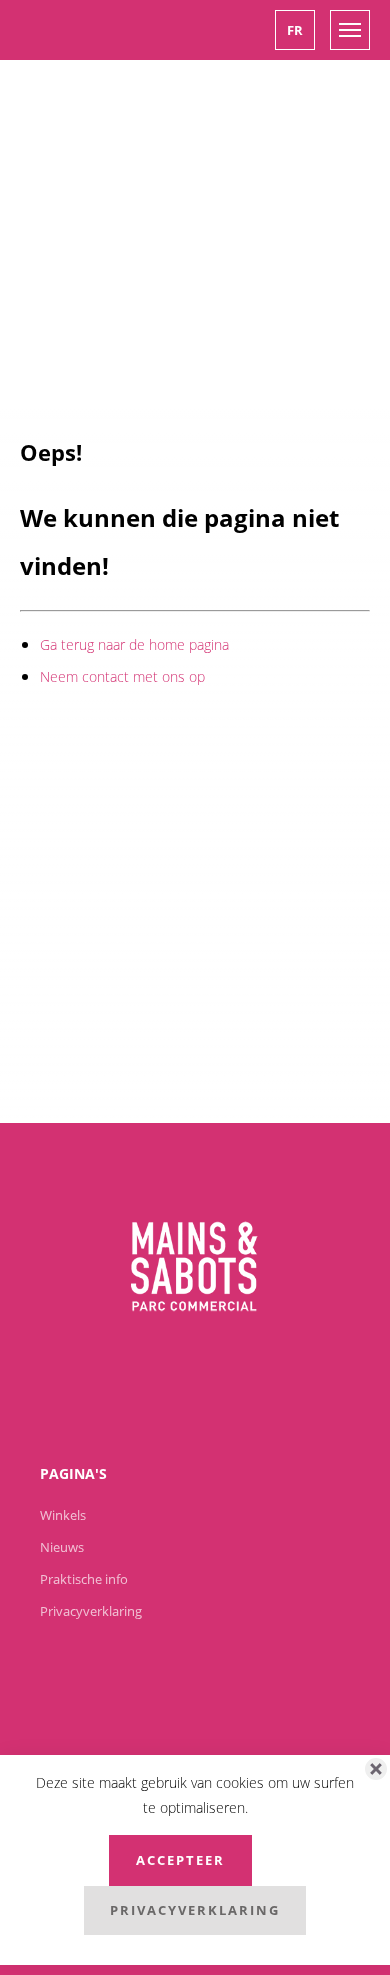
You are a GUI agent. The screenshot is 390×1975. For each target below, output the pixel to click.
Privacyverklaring (195, 1910)
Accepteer (180, 1860)
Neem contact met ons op (122, 676)
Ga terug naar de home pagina (134, 644)
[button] (295, 30)
